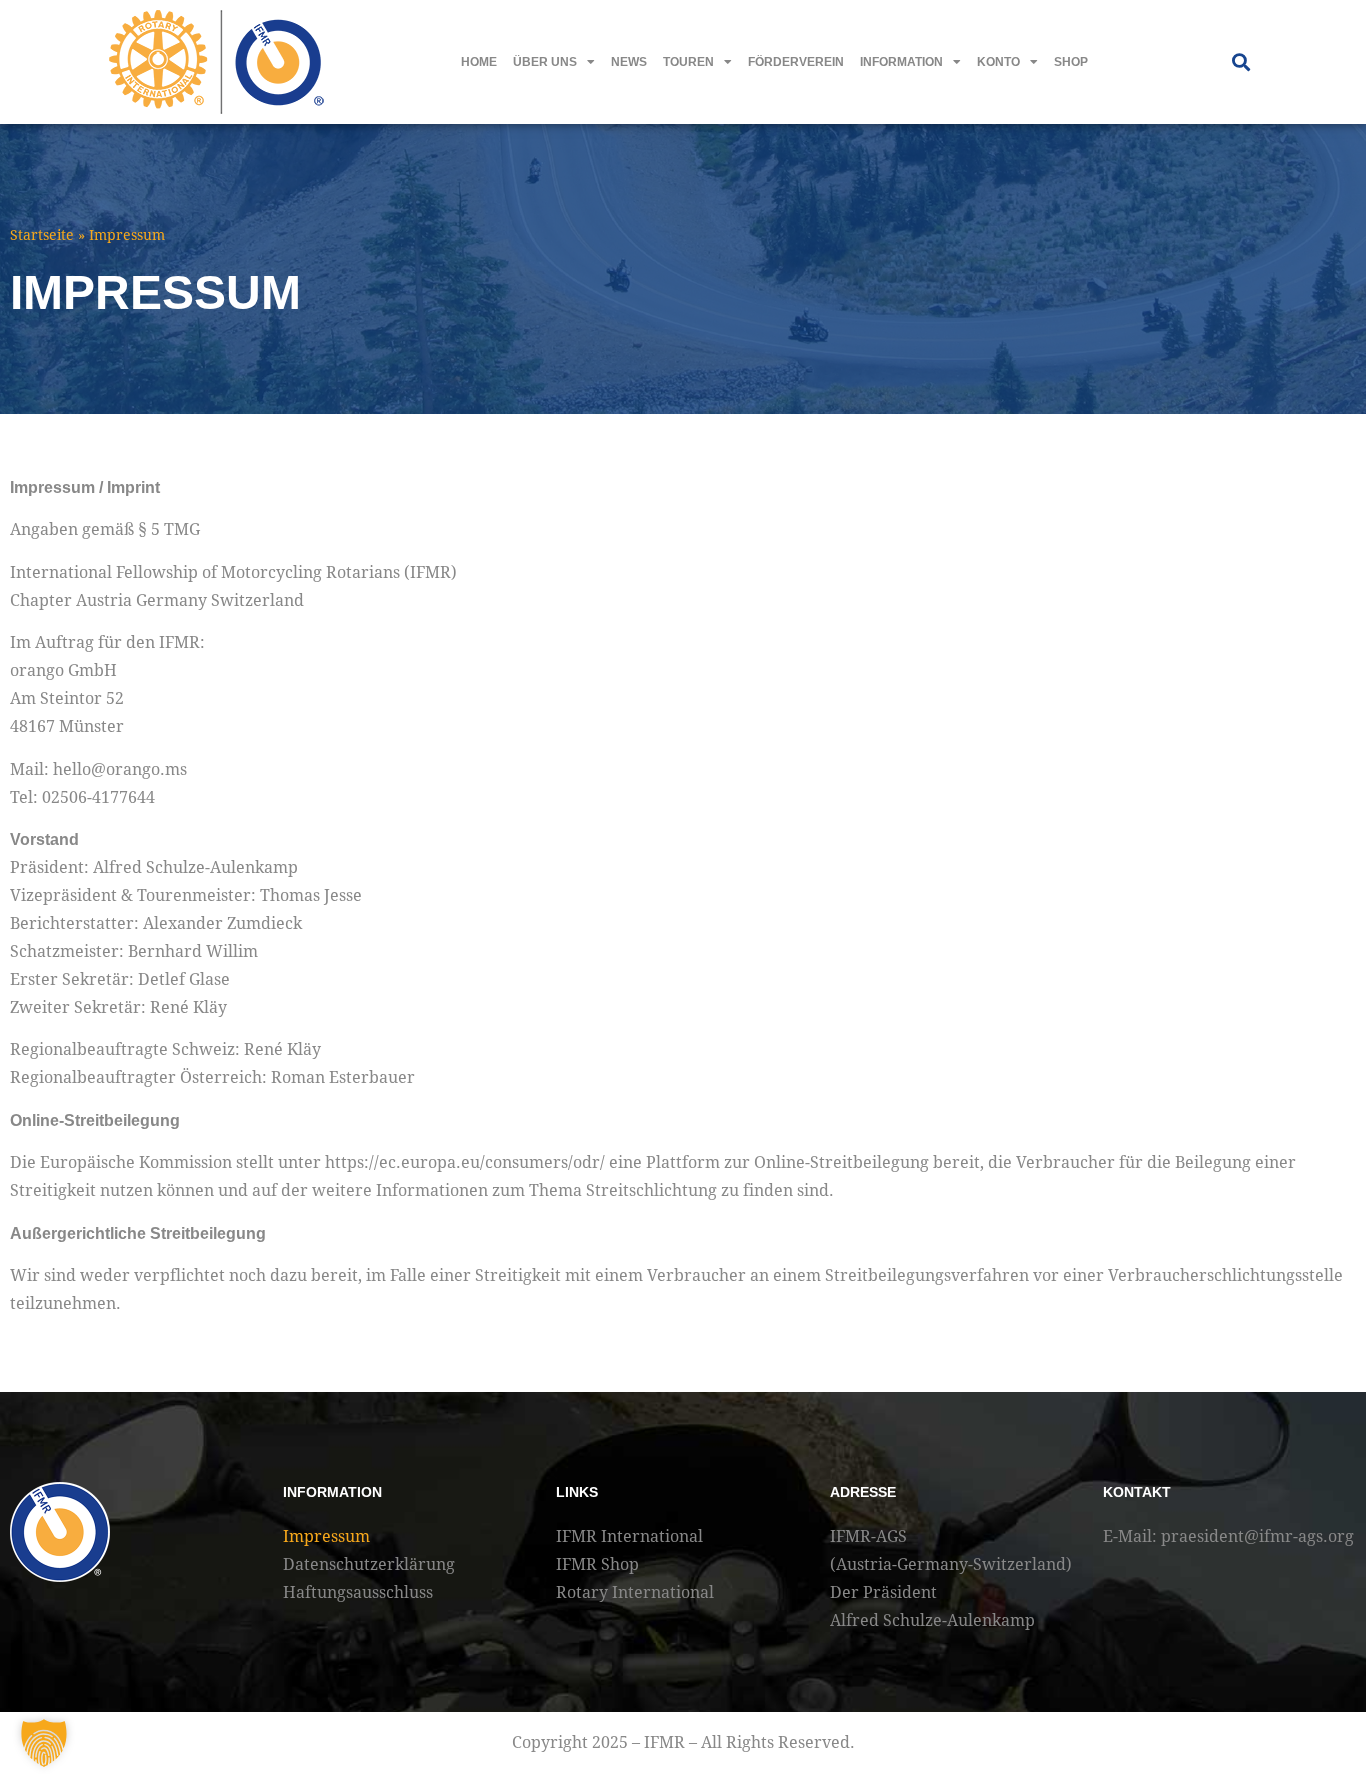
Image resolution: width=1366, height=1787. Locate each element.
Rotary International (635, 1592)
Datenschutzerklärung (369, 1564)
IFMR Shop (597, 1564)
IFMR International (629, 1536)
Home (479, 62)
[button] (1240, 62)
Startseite (42, 235)
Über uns (545, 62)
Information (901, 62)
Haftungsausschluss (358, 1592)
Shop (1071, 62)
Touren (688, 62)
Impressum (326, 1536)
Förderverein (796, 62)
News (629, 62)
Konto (998, 62)
